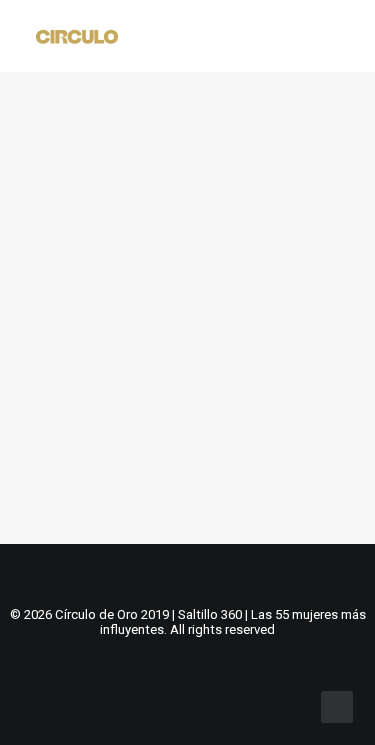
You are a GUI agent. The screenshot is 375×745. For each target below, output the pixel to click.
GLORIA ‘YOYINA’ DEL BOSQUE (186, 385)
